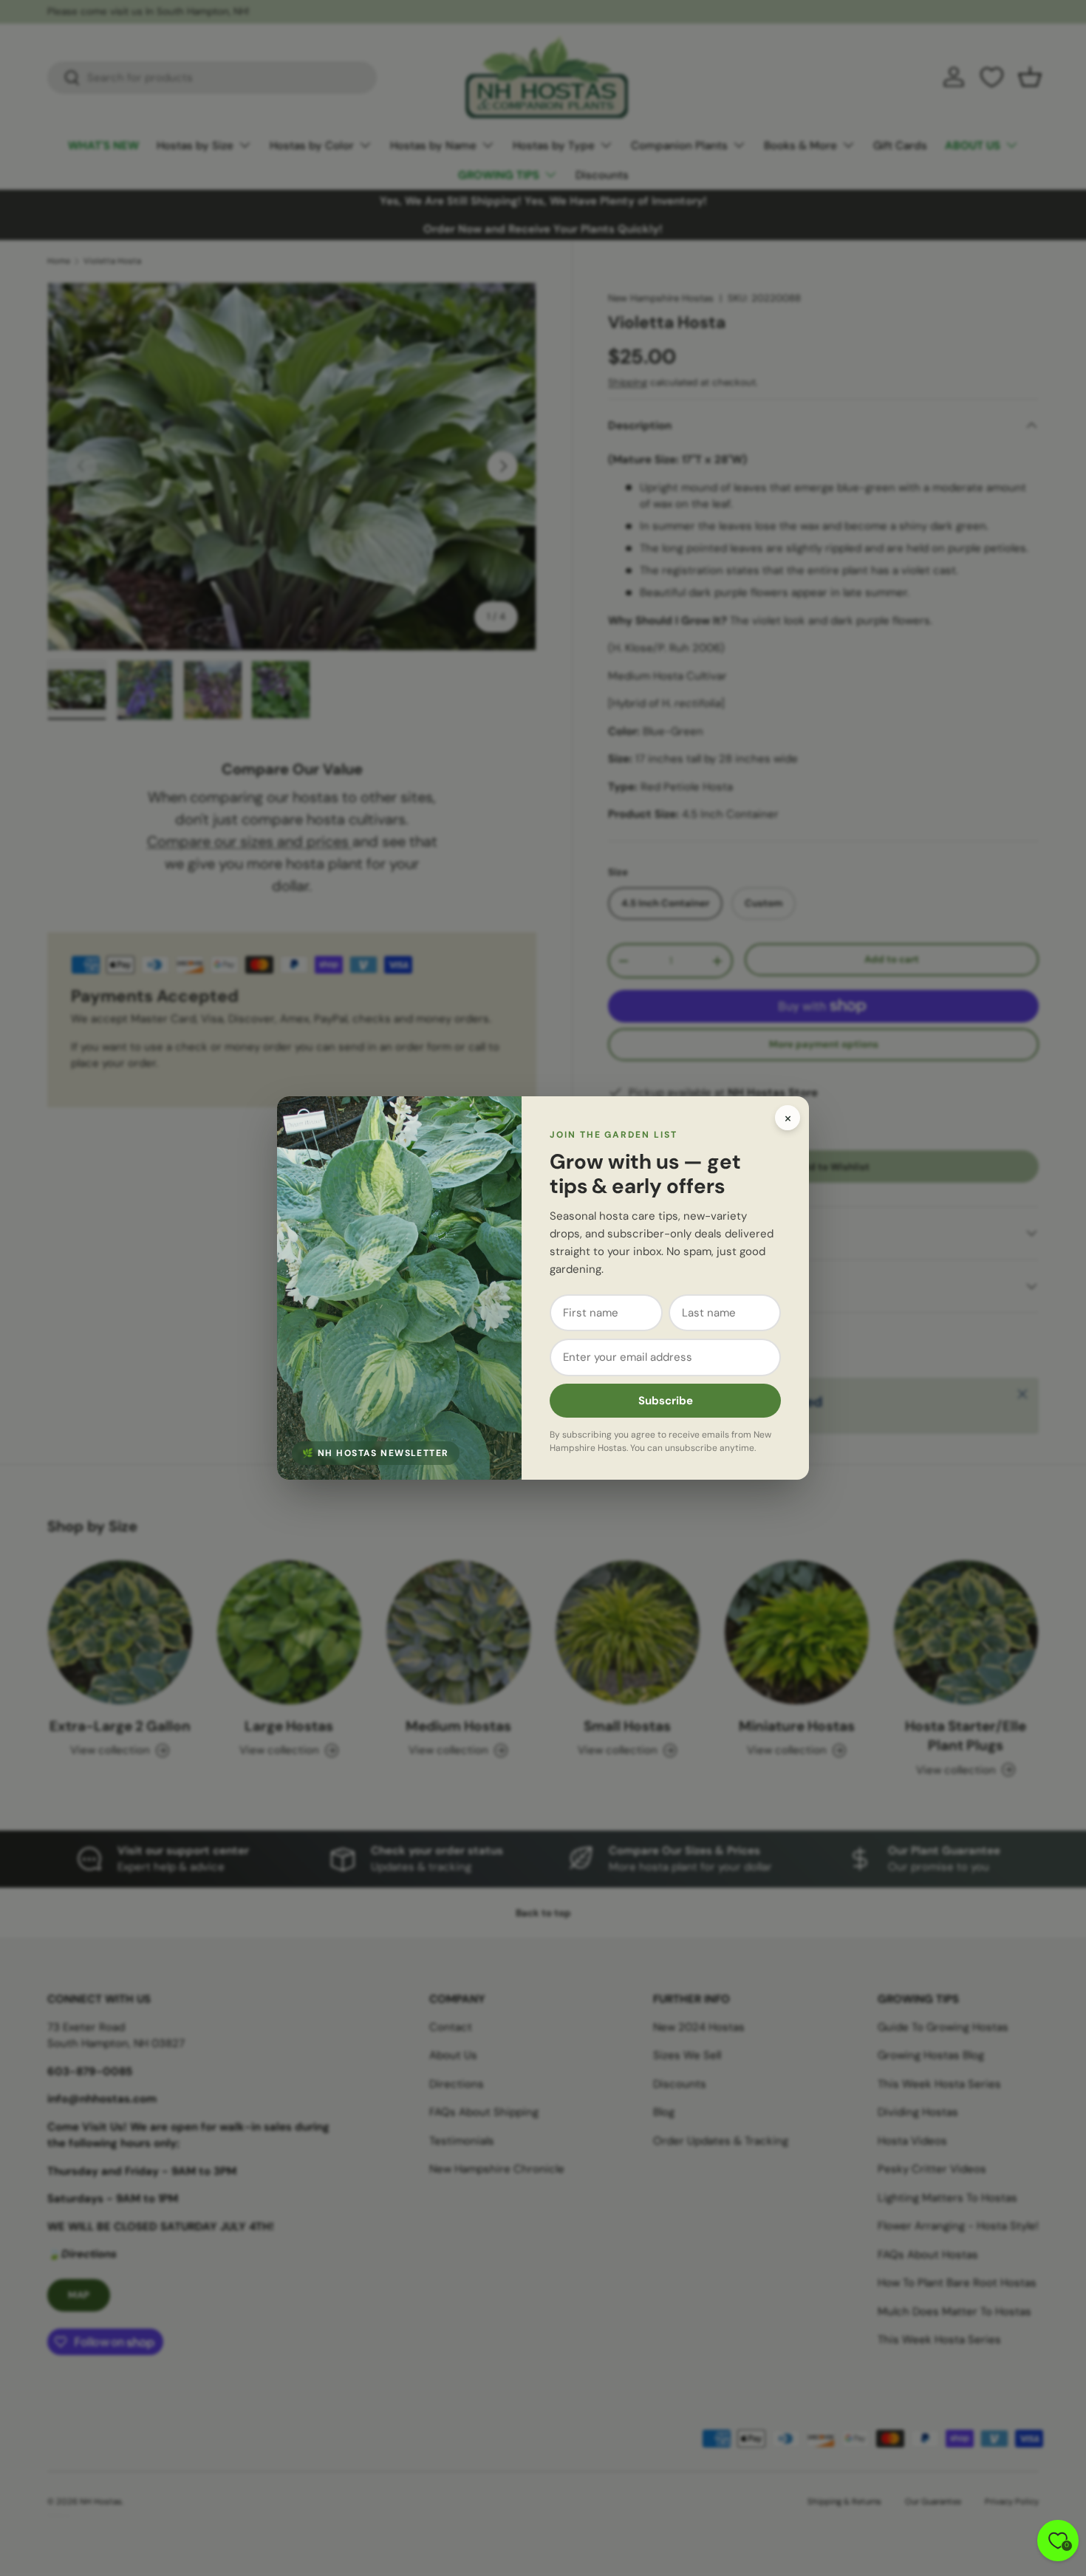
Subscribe (666, 1401)
